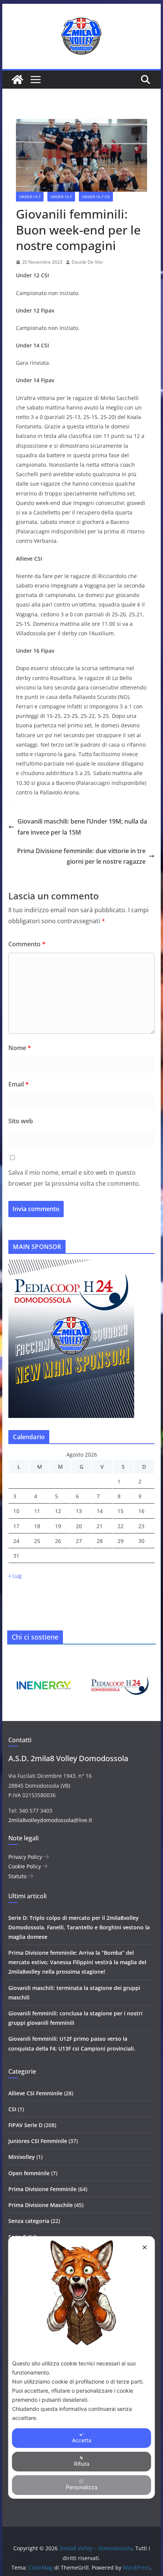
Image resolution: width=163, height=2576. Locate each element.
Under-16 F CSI (96, 197)
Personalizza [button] (82, 2487)
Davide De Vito (87, 262)
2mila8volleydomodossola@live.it (50, 1820)
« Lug (15, 1576)
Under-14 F (30, 197)
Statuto (18, 1876)
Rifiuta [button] (82, 2464)
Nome (20, 1048)
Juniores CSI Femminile (38, 2141)
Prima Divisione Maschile (41, 2205)
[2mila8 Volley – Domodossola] (17, 80)
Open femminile (29, 2173)
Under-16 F (61, 197)
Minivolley (22, 2157)
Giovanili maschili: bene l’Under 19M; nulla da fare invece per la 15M (82, 827)
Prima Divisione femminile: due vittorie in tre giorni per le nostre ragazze (81, 856)
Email (19, 1084)
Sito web (21, 1121)
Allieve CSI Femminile (35, 2093)
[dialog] (82, 2367)
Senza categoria (29, 2221)
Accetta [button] (82, 2440)
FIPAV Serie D (25, 2125)
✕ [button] (145, 2247)
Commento (27, 944)
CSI (12, 2109)
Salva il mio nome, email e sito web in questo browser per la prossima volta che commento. (74, 1178)
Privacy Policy (26, 1857)
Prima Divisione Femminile (42, 2189)
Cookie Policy (25, 1866)
